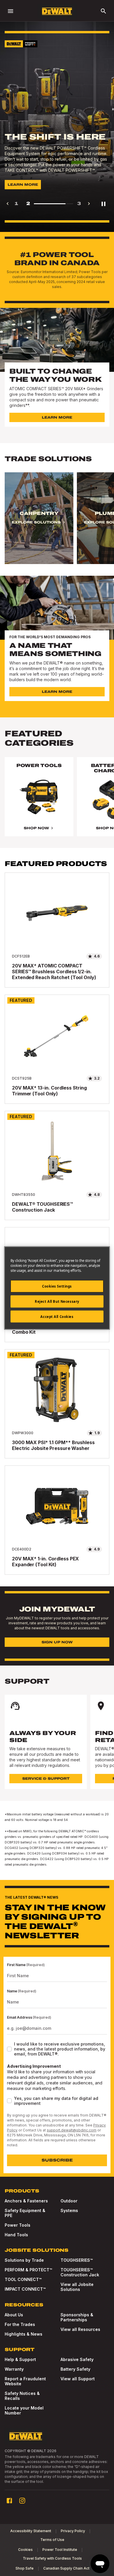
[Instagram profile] (22, 2501)
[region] (57, 524)
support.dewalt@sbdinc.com (72, 2130)
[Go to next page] (89, 204)
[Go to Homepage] (57, 11)
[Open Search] (103, 11)
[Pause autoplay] (103, 204)
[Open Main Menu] (11, 11)
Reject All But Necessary (57, 1301)
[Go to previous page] (8, 204)
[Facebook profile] (9, 2501)
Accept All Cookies (57, 1316)
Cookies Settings (57, 1286)
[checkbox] (9, 2049)
